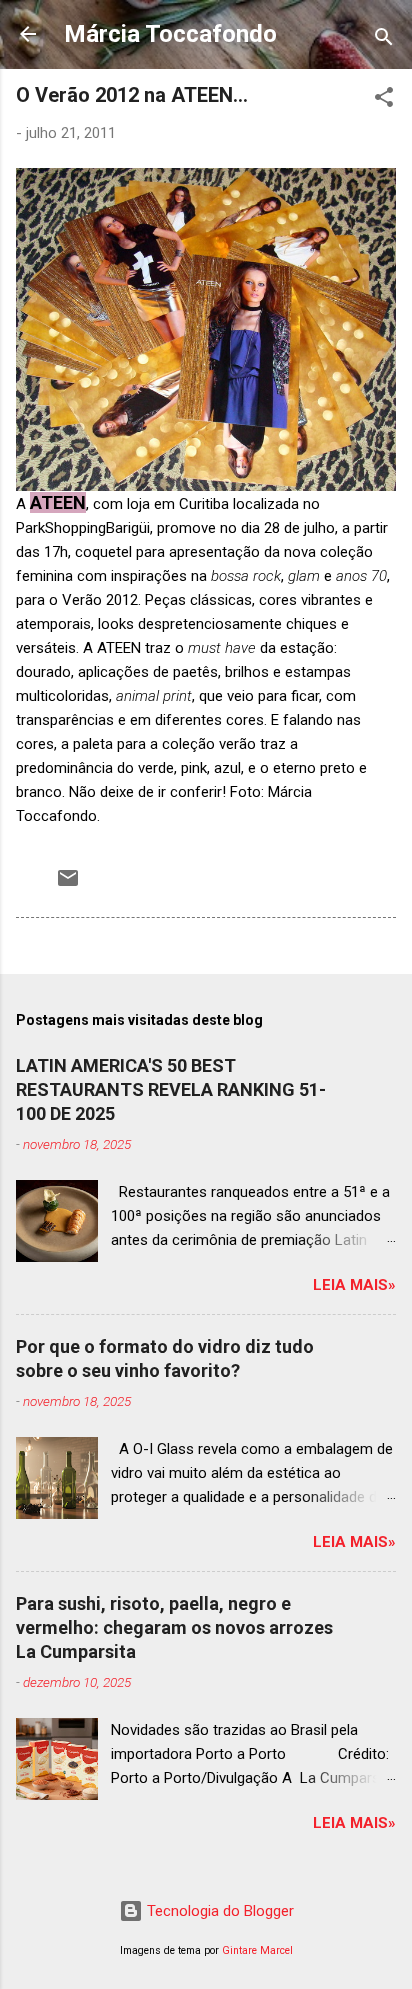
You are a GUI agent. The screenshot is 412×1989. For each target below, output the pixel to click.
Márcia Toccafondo (170, 34)
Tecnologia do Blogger (218, 1911)
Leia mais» (354, 1285)
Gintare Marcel (257, 1950)
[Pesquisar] (384, 40)
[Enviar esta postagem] (68, 885)
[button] (384, 100)
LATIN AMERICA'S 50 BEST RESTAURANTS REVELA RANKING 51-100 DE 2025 (171, 1089)
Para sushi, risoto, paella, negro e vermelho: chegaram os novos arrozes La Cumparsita (174, 1627)
